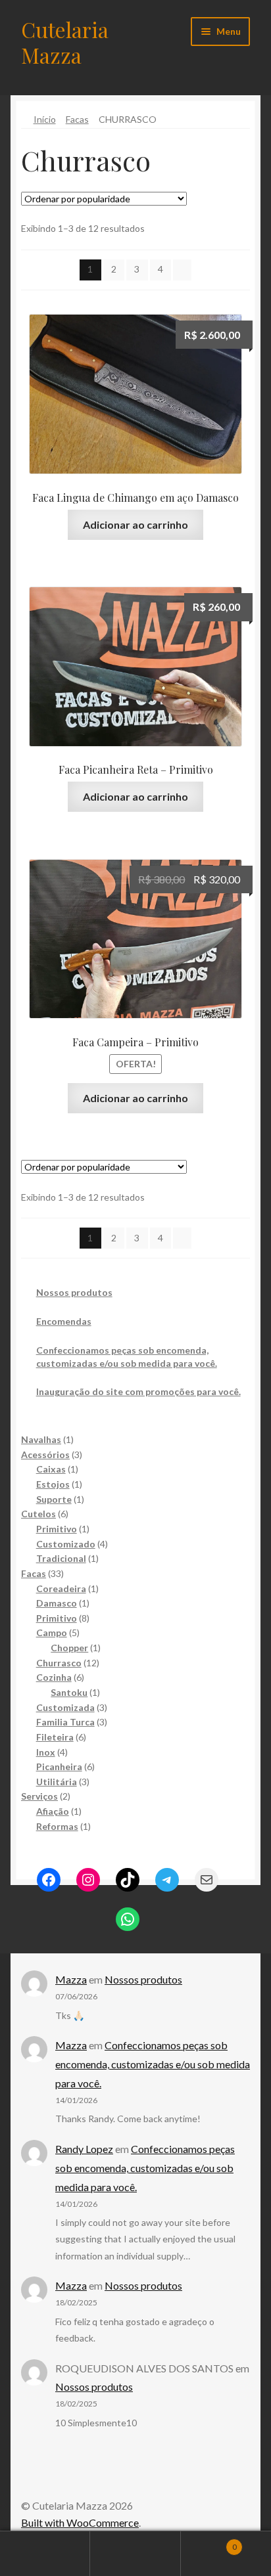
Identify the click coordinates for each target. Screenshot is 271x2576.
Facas (77, 119)
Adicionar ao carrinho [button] (135, 524)
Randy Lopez (84, 2149)
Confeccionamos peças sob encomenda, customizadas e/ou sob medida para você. (153, 2064)
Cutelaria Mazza (65, 42)
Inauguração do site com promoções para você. (138, 1391)
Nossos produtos (74, 1292)
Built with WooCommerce (80, 2522)
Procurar (135, 2554)
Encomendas (64, 1321)
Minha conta (45, 2554)
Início (45, 119)
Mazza (71, 1979)
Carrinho (209, 2543)
